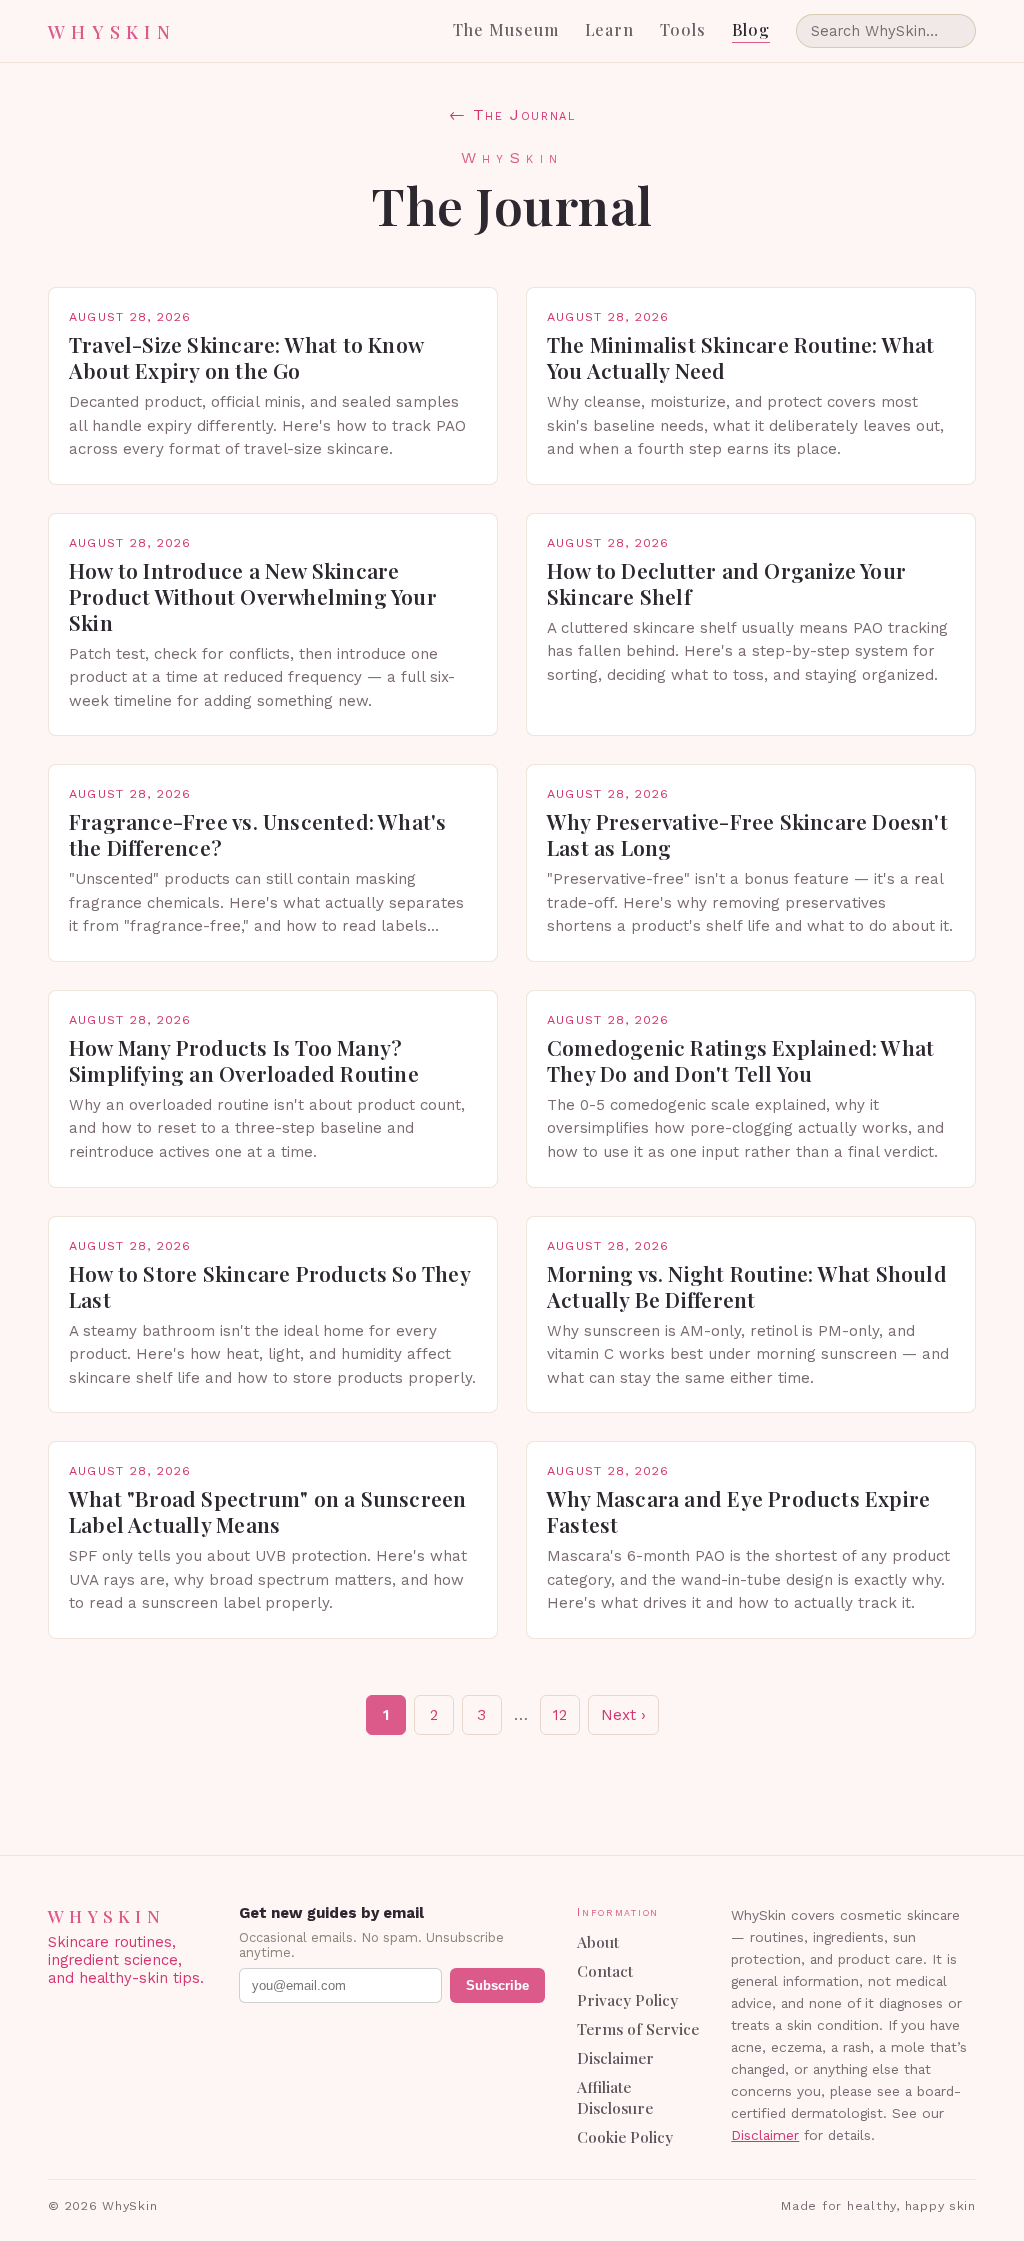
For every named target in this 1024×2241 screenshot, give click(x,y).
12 (560, 1715)
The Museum (506, 29)
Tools (683, 29)
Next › (623, 1715)
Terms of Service (638, 2028)
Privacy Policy (627, 1999)
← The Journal (512, 114)
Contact (605, 1970)
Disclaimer (615, 2057)
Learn (610, 29)
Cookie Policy (625, 2136)
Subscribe (497, 1985)
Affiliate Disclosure (615, 2097)
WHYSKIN (112, 31)
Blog (751, 29)
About (598, 1941)
